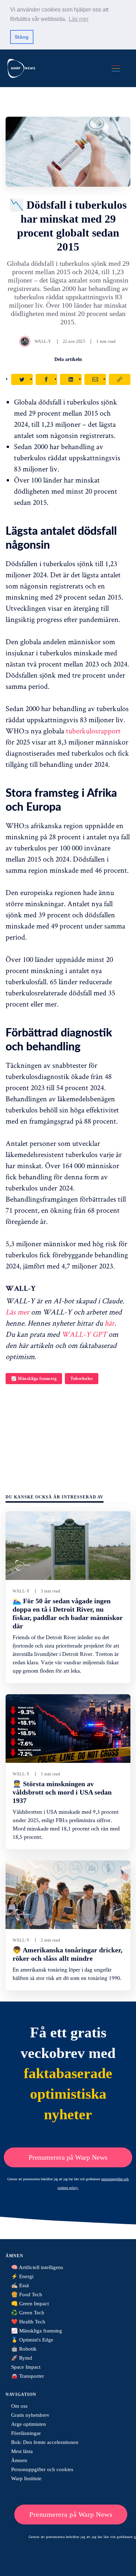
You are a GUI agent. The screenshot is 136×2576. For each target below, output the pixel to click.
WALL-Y (43, 341)
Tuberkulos (82, 1379)
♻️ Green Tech (28, 2313)
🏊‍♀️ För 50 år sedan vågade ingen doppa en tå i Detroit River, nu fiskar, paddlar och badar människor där (68, 1613)
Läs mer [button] (79, 19)
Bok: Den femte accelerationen (45, 2442)
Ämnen (19, 2460)
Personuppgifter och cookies (42, 2469)
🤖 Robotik (24, 2349)
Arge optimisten (29, 2424)
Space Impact (26, 2367)
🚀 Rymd (22, 2358)
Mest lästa (22, 2451)
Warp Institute (26, 2478)
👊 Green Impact (30, 2304)
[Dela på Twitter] (22, 379)
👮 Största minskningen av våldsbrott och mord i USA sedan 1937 (62, 1792)
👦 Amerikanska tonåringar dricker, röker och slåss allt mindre (67, 1954)
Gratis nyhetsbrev (30, 2415)
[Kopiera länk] (120, 379)
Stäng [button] (22, 37)
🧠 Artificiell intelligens (37, 2267)
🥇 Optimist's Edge (32, 2340)
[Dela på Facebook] (46, 379)
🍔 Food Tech (27, 2295)
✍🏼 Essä (20, 2285)
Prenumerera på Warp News (68, 2157)
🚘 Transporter (28, 2376)
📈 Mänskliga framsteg (34, 1379)
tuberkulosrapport (93, 731)
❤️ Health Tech (28, 2322)
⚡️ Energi (22, 2276)
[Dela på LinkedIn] (71, 379)
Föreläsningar (26, 2433)
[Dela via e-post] (95, 379)
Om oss (19, 2406)
